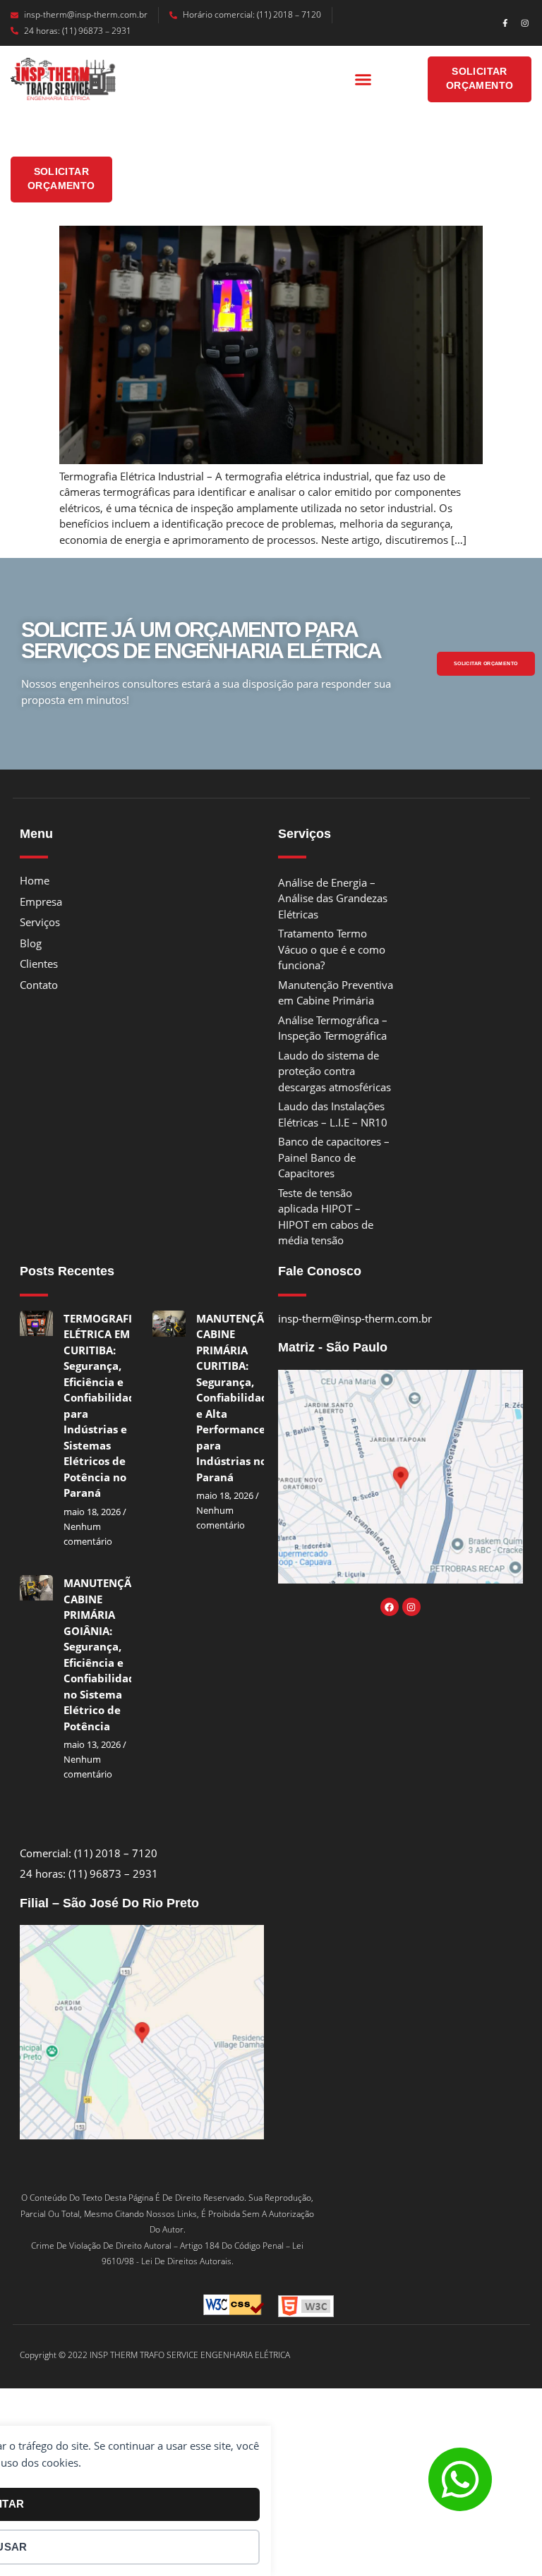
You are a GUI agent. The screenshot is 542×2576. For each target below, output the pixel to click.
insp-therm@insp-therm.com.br (86, 14)
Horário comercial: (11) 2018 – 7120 (252, 14)
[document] (271, 2489)
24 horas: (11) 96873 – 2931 (78, 31)
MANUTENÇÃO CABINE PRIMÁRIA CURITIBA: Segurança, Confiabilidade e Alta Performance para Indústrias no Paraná (235, 1398)
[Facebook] (390, 1607)
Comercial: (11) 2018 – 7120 (89, 1853)
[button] (363, 80)
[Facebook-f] (505, 23)
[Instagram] (525, 23)
